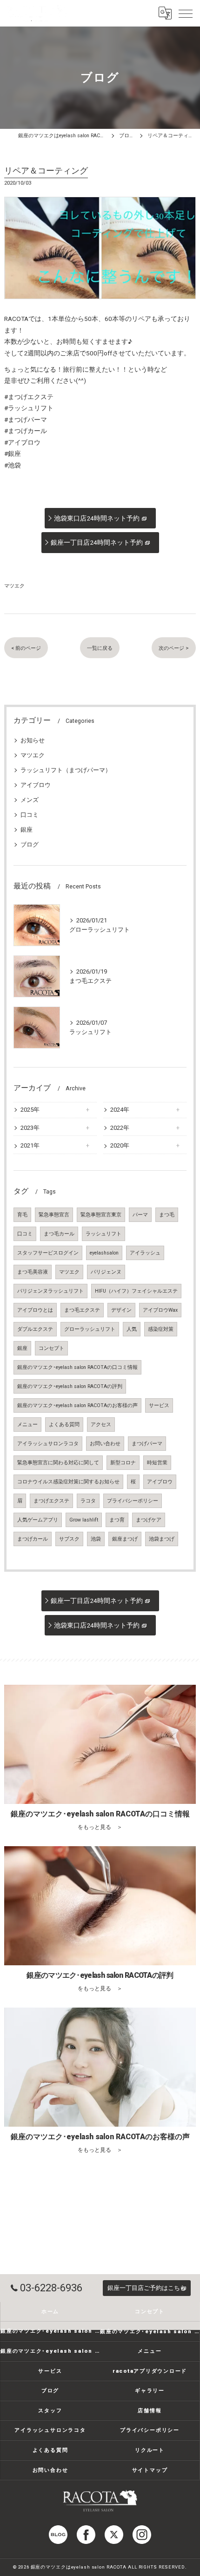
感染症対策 (161, 1329)
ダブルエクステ (35, 1329)
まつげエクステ (51, 1501)
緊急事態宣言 (54, 1215)
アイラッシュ (145, 1253)
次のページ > (174, 648)
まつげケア (149, 1520)
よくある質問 (64, 1425)
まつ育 (117, 1520)
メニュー (27, 1425)
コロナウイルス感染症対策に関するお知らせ (68, 1482)
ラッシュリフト (103, 1234)
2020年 (120, 1145)
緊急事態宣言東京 (101, 1215)
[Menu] (186, 13)
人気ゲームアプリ (38, 1520)
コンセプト (51, 1348)
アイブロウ (36, 785)
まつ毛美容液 (33, 1272)
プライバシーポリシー (133, 1501)
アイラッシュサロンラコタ (48, 1444)
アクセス (101, 1425)
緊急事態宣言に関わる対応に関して (58, 1463)
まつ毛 (167, 1215)
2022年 (120, 1128)
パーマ (140, 1215)
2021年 (30, 1145)
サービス (159, 1405)
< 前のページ (26, 648)
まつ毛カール (59, 1234)
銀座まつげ (125, 1539)
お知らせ (33, 740)
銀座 (27, 830)
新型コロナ (123, 1463)
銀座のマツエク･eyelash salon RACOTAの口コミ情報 (77, 1367)
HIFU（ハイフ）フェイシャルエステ (136, 1291)
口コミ (30, 815)
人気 (132, 1329)
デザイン (121, 1310)
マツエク (14, 586)
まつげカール (33, 1539)
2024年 (120, 1110)
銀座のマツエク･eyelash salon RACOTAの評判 (70, 1386)
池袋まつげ (162, 1539)
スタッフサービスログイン (48, 1253)
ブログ (30, 844)
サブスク (69, 1539)
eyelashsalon (104, 1253)
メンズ (30, 800)
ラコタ (88, 1501)
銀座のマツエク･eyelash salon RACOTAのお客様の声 (77, 1405)
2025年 (30, 1110)
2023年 (30, 1128)
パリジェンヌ (106, 1272)
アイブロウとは (35, 1310)
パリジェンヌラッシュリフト (50, 1291)
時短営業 (157, 1463)
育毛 (22, 1215)
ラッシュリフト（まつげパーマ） (66, 770)
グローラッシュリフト (90, 1329)
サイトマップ (150, 2470)
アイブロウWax (160, 1310)
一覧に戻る (100, 648)
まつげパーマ (147, 1444)
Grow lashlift (84, 1520)
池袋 (96, 1539)
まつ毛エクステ (82, 1310)
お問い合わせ (105, 1444)
